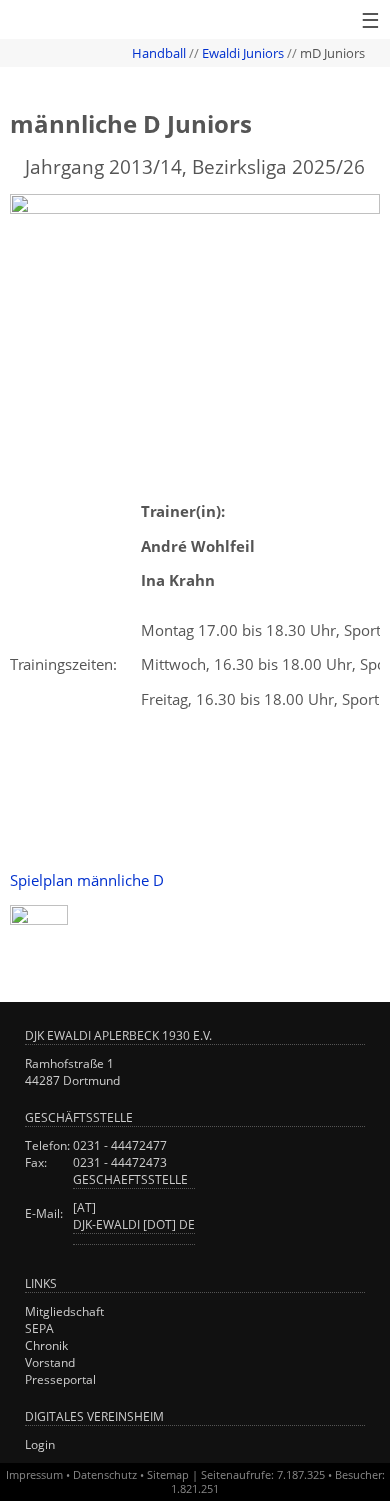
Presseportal (60, 1379)
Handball (159, 53)
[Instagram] (39, 919)
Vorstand (50, 1362)
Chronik (46, 1345)
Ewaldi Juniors (243, 53)
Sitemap (168, 1475)
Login (40, 1444)
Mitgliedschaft (64, 1311)
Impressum (34, 1475)
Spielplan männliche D (87, 880)
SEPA (39, 1328)
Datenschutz (105, 1475)
